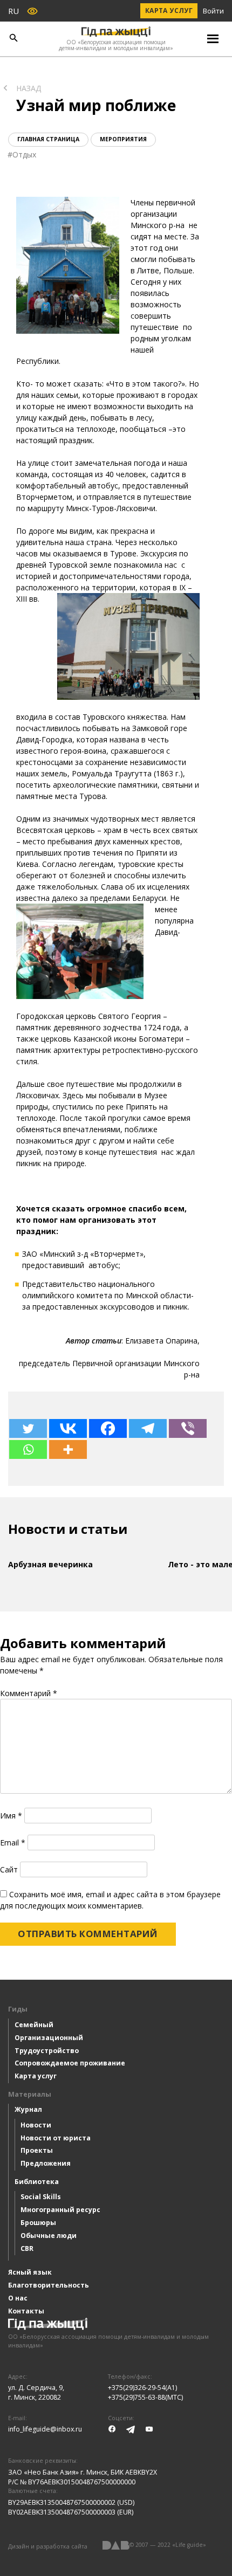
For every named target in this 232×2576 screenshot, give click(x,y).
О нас (18, 2298)
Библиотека (37, 2182)
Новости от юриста (56, 2138)
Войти (213, 11)
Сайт (9, 1869)
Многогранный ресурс (60, 2210)
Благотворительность (49, 2285)
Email (13, 1843)
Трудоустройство (47, 2051)
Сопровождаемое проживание (70, 2063)
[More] (68, 1449)
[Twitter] (28, 1428)
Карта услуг (169, 11)
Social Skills (41, 2197)
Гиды (18, 2009)
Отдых (24, 154)
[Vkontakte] (68, 1428)
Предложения (46, 2163)
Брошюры (38, 2223)
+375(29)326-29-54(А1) (142, 2388)
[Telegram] (148, 1428)
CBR (27, 2248)
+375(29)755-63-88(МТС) (145, 2397)
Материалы (30, 2094)
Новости (36, 2125)
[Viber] (188, 1428)
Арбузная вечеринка (50, 1564)
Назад (29, 88)
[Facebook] (108, 1428)
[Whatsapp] (28, 1449)
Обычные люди (49, 2236)
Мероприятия (123, 139)
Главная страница (48, 139)
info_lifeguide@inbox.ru (45, 2429)
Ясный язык (30, 2272)
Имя (11, 1816)
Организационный (49, 2038)
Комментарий (29, 1693)
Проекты (37, 2150)
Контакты (26, 2311)
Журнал (28, 2109)
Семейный (34, 2025)
